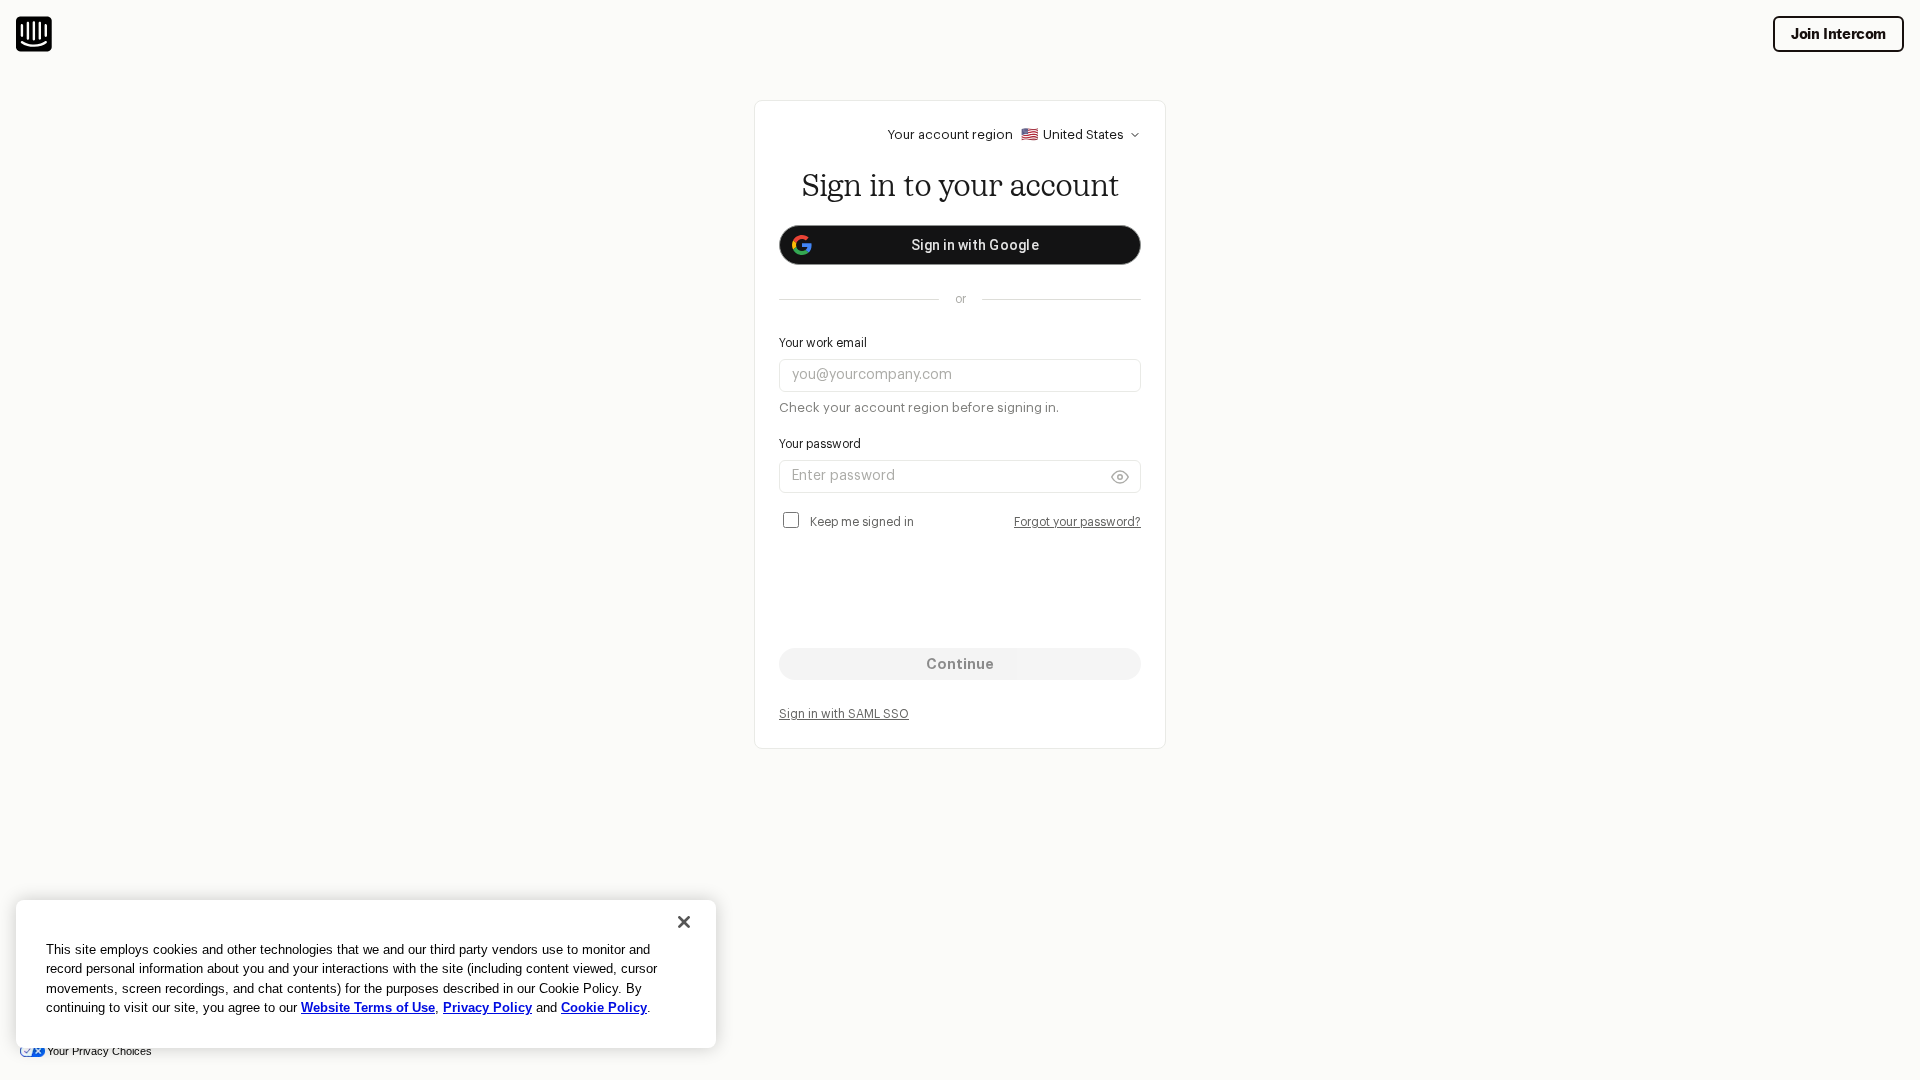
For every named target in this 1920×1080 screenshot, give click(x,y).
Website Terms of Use (368, 1007)
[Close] (684, 922)
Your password (820, 444)
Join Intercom (1838, 33)
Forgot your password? (1077, 522)
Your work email (823, 343)
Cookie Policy (604, 1007)
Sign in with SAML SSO (844, 714)
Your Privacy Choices (99, 1051)
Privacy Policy (487, 1007)
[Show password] (1120, 477)
